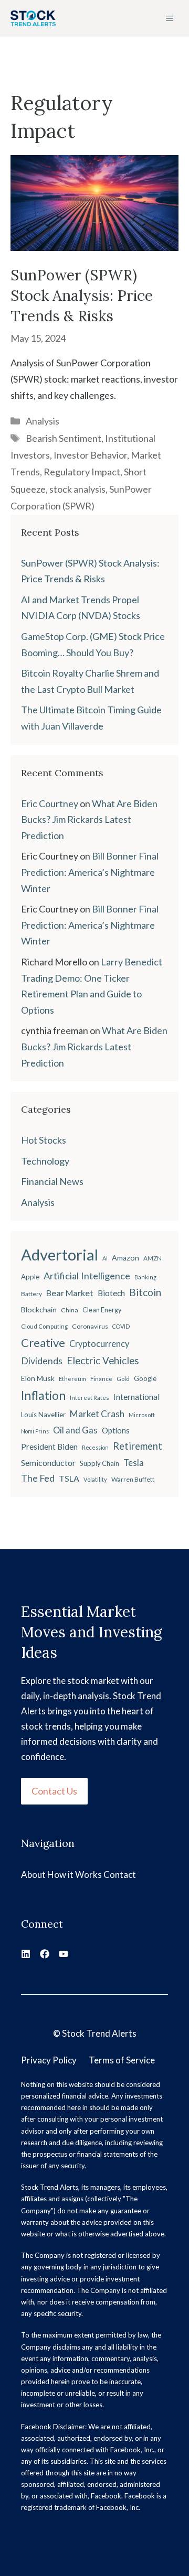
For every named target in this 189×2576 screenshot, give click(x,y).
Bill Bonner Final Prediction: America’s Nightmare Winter (90, 872)
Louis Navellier (43, 1415)
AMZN (153, 1258)
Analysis (43, 421)
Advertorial (60, 1254)
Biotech (111, 1293)
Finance (101, 1379)
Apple (30, 1277)
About (33, 1874)
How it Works (75, 1874)
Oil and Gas (75, 1430)
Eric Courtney (50, 803)
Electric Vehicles (103, 1361)
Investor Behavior (90, 455)
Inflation (43, 1395)
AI (105, 1258)
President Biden (49, 1447)
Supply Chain (99, 1463)
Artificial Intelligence (87, 1276)
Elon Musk (38, 1378)
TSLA (69, 1478)
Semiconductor (48, 1463)
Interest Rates (90, 1398)
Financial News (52, 1181)
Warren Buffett (133, 1479)
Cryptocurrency (99, 1344)
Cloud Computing (44, 1326)
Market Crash (97, 1414)
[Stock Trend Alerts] (33, 18)
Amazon (125, 1258)
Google (145, 1378)
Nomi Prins (35, 1431)
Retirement (138, 1446)
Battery (31, 1294)
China (70, 1310)
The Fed (38, 1478)
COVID (121, 1326)
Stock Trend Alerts (99, 2033)
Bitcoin (145, 1292)
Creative (43, 1343)
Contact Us (54, 1791)
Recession (95, 1447)
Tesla (134, 1463)
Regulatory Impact (82, 472)
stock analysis (77, 489)
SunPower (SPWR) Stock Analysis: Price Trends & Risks (82, 296)
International (136, 1397)
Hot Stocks (44, 1140)
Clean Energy (102, 1310)
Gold (123, 1379)
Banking (145, 1277)
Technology (45, 1161)
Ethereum (72, 1379)
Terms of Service (122, 2060)
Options (116, 1431)
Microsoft (142, 1415)
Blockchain (39, 1309)
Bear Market (70, 1293)
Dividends (42, 1361)
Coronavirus (90, 1326)
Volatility (95, 1479)
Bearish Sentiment (64, 438)
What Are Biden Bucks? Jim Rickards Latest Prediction (89, 819)
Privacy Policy (49, 2060)
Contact (120, 1874)
